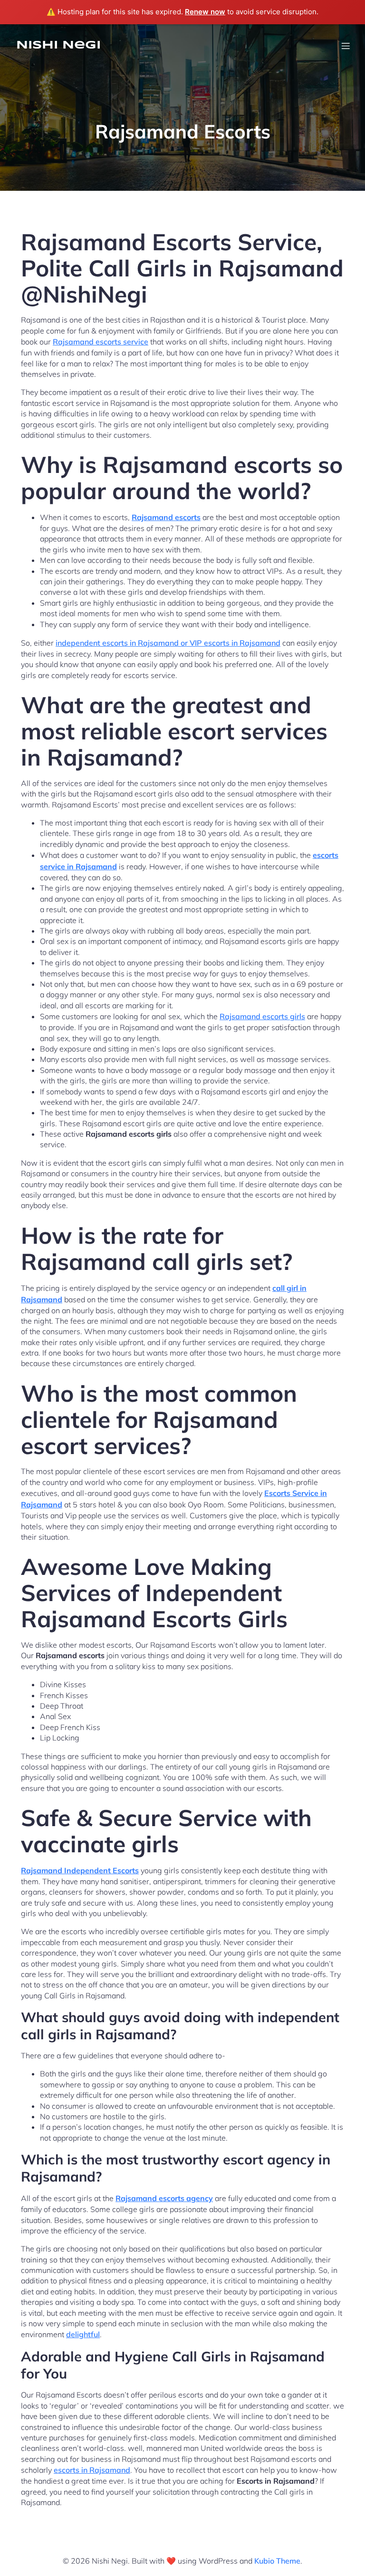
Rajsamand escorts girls (262, 1016)
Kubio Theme (277, 2561)
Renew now (205, 12)
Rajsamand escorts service (101, 342)
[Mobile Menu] (346, 46)
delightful (83, 2334)
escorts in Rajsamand (92, 2470)
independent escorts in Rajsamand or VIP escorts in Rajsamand (168, 643)
